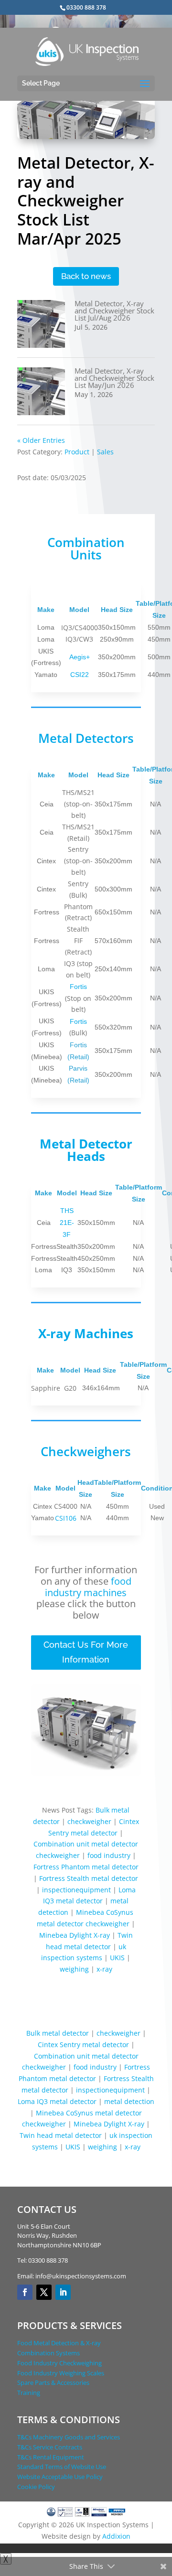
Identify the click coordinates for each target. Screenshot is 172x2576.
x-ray (104, 1969)
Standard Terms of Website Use (62, 2467)
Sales (105, 452)
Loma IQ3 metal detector (57, 2101)
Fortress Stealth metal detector (89, 1878)
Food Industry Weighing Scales (61, 2373)
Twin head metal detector (61, 2135)
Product (77, 452)
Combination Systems (48, 2353)
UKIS (117, 1958)
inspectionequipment (76, 1890)
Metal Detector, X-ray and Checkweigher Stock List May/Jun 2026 (114, 378)
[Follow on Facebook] (25, 2292)
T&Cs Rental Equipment (51, 2457)
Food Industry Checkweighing (59, 2363)
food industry (109, 1855)
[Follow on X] (44, 2292)
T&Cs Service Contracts (50, 2447)
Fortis (78, 987)
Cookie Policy (36, 2487)
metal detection (129, 2101)
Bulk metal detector (58, 2033)
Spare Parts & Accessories (53, 2383)
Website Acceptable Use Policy (60, 2477)
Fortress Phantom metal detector (86, 1867)
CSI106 (66, 1518)
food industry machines (88, 1587)
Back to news (86, 276)
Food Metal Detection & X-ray (59, 2343)
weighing (74, 1969)
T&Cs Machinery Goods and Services (69, 2437)
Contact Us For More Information (86, 1652)
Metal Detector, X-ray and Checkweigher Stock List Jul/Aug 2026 (114, 311)
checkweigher (89, 1821)
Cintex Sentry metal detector (83, 2045)
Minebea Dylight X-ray (75, 1935)
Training (29, 2393)
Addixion (116, 2536)
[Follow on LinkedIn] (63, 2292)
